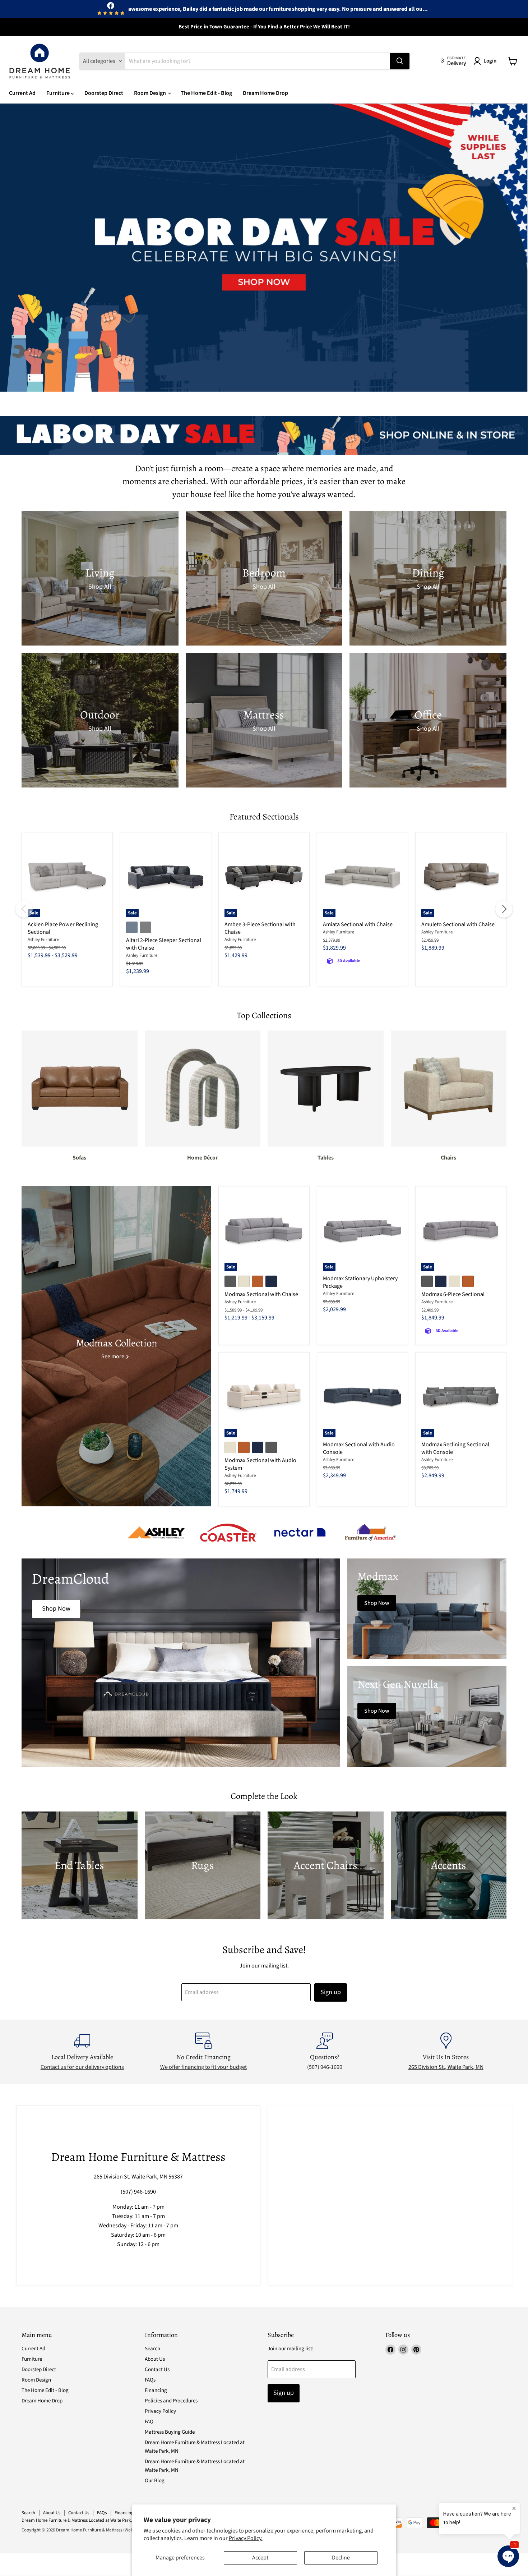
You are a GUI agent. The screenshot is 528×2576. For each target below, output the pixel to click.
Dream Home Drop (265, 93)
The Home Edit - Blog (206, 93)
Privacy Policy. (246, 2538)
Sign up (331, 1992)
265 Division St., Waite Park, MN (446, 2067)
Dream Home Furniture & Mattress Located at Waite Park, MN (80, 2520)
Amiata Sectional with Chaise (358, 924)
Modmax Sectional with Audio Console (359, 1448)
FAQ (149, 2422)
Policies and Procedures (171, 2401)
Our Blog (155, 2481)
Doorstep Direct (104, 93)
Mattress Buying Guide (170, 2432)
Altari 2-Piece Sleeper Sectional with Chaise (164, 944)
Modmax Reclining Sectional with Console (455, 1448)
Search (152, 2349)
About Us (155, 2359)
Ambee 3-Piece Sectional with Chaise (260, 928)
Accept (260, 2558)
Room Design (150, 93)
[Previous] (24, 909)
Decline (341, 2558)
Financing (156, 2390)
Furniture (59, 93)
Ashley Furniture (43, 940)
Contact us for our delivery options (82, 2067)
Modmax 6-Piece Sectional (453, 1294)
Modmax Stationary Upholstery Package (360, 1282)
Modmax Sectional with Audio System (260, 1464)
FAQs (150, 2380)
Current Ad (22, 93)
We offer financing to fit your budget (203, 2067)
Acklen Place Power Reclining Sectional (63, 928)
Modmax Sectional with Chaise (261, 1294)
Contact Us (157, 2370)
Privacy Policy (160, 2411)
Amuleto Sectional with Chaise (458, 924)
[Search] (400, 61)
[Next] (504, 909)
